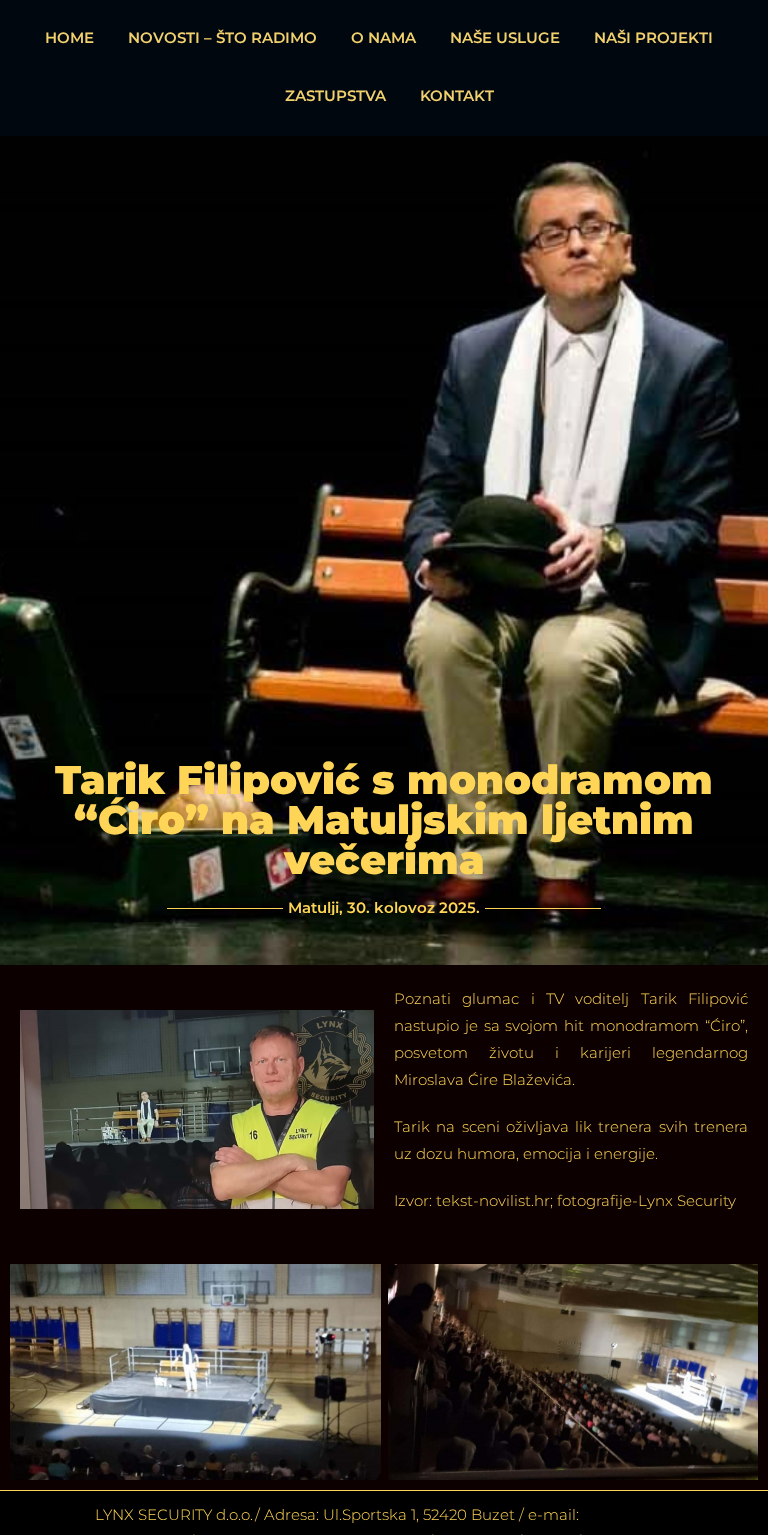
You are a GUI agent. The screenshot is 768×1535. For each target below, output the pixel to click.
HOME (69, 37)
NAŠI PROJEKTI (653, 37)
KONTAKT (457, 95)
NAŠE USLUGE (505, 37)
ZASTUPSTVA (335, 95)
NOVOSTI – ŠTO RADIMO (222, 37)
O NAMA (383, 37)
